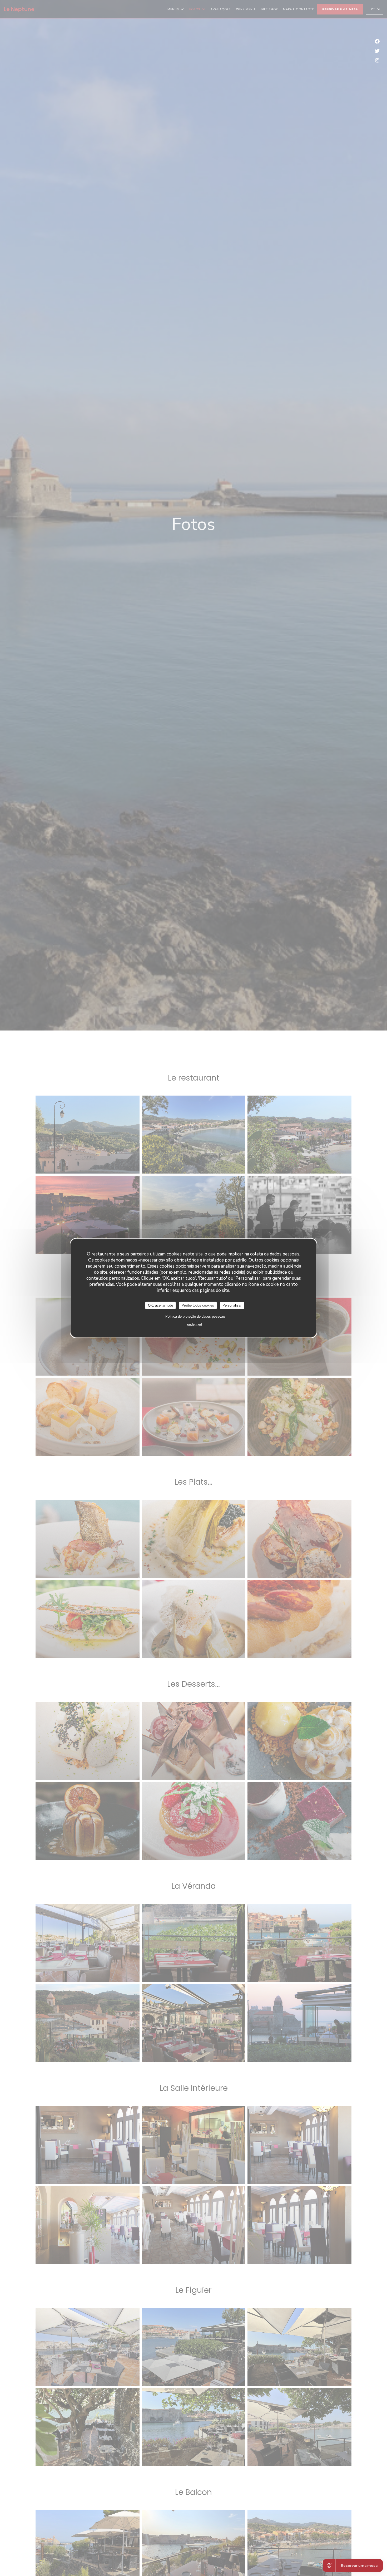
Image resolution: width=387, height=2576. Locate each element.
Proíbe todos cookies (198, 1305)
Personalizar (232, 1305)
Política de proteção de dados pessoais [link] (195, 1316)
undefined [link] (195, 1324)
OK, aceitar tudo (160, 1305)
